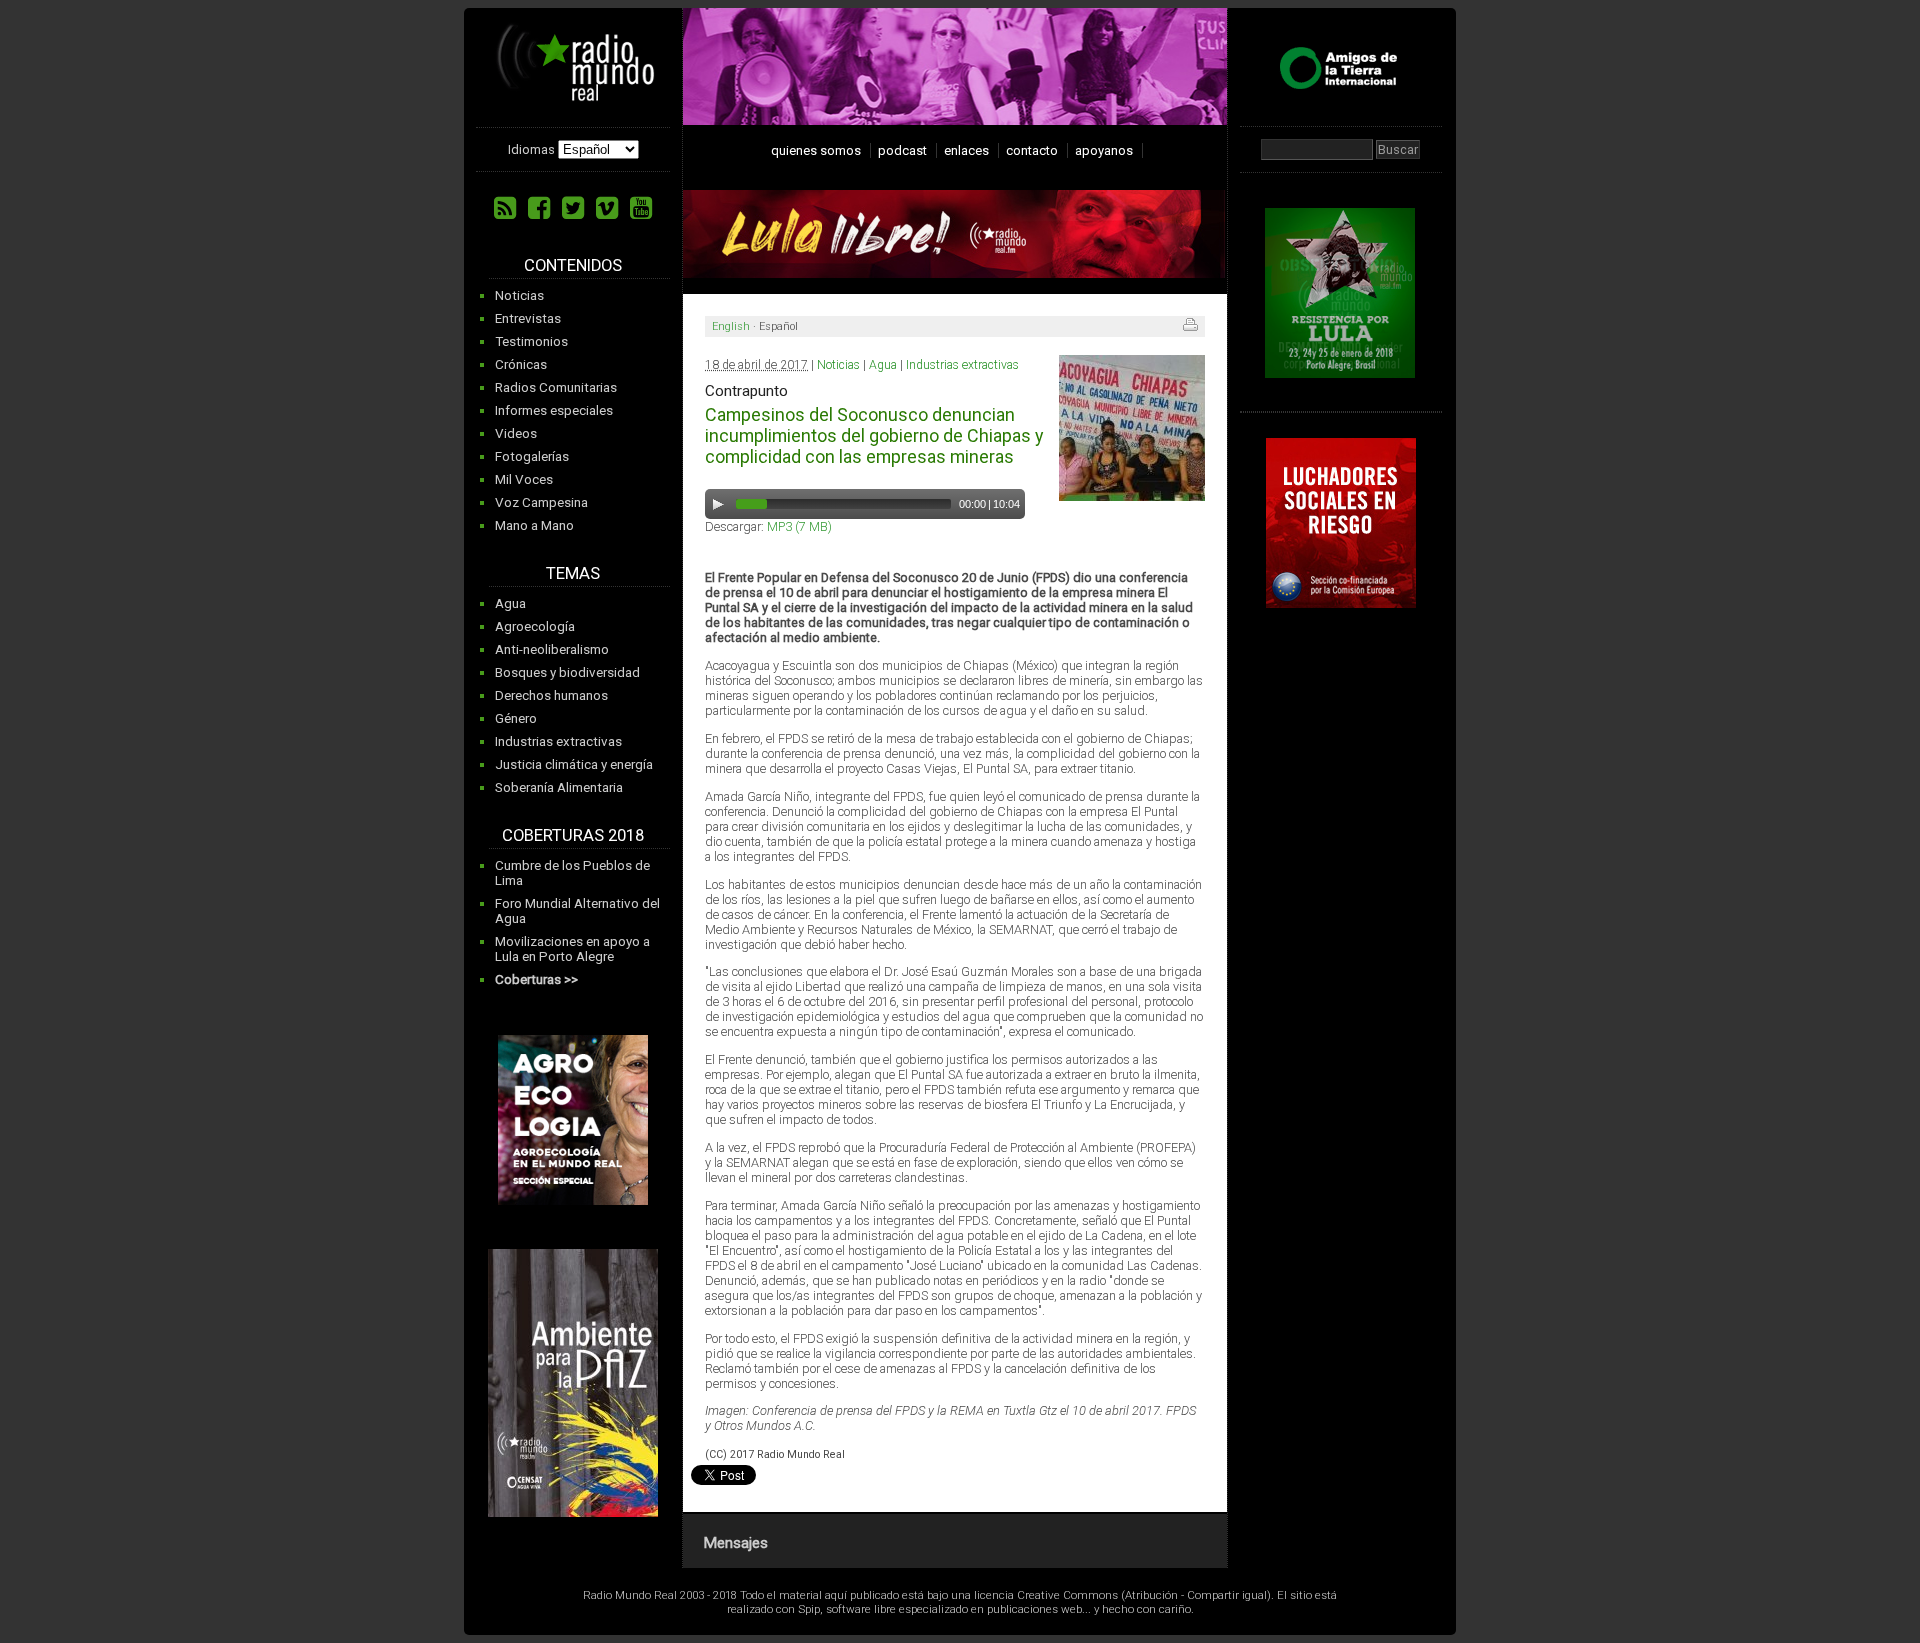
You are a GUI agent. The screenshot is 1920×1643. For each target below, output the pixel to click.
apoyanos (1104, 150)
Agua (510, 603)
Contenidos (573, 265)
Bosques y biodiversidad (567, 672)
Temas (573, 573)
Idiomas (531, 149)
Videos (516, 433)
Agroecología (535, 626)
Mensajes (735, 1543)
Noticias (519, 295)
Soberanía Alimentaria (559, 787)
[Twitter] (573, 208)
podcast (902, 150)
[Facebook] (539, 208)
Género (516, 718)
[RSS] (505, 208)
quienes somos (816, 150)
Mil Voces (524, 479)
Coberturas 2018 (573, 835)
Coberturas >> (536, 979)
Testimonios (531, 341)
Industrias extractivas (558, 741)
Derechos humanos (551, 695)
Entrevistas (528, 318)
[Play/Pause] (718, 504)
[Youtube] (641, 208)
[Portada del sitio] (576, 94)
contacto (1032, 150)
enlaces (966, 150)
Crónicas (521, 364)
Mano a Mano (534, 525)
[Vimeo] (607, 208)
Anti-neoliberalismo (552, 649)
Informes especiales (554, 410)
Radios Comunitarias (556, 387)
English (731, 326)
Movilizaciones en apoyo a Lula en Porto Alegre (572, 949)
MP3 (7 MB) (799, 526)
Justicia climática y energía (574, 764)
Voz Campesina (541, 502)
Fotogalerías (532, 456)
